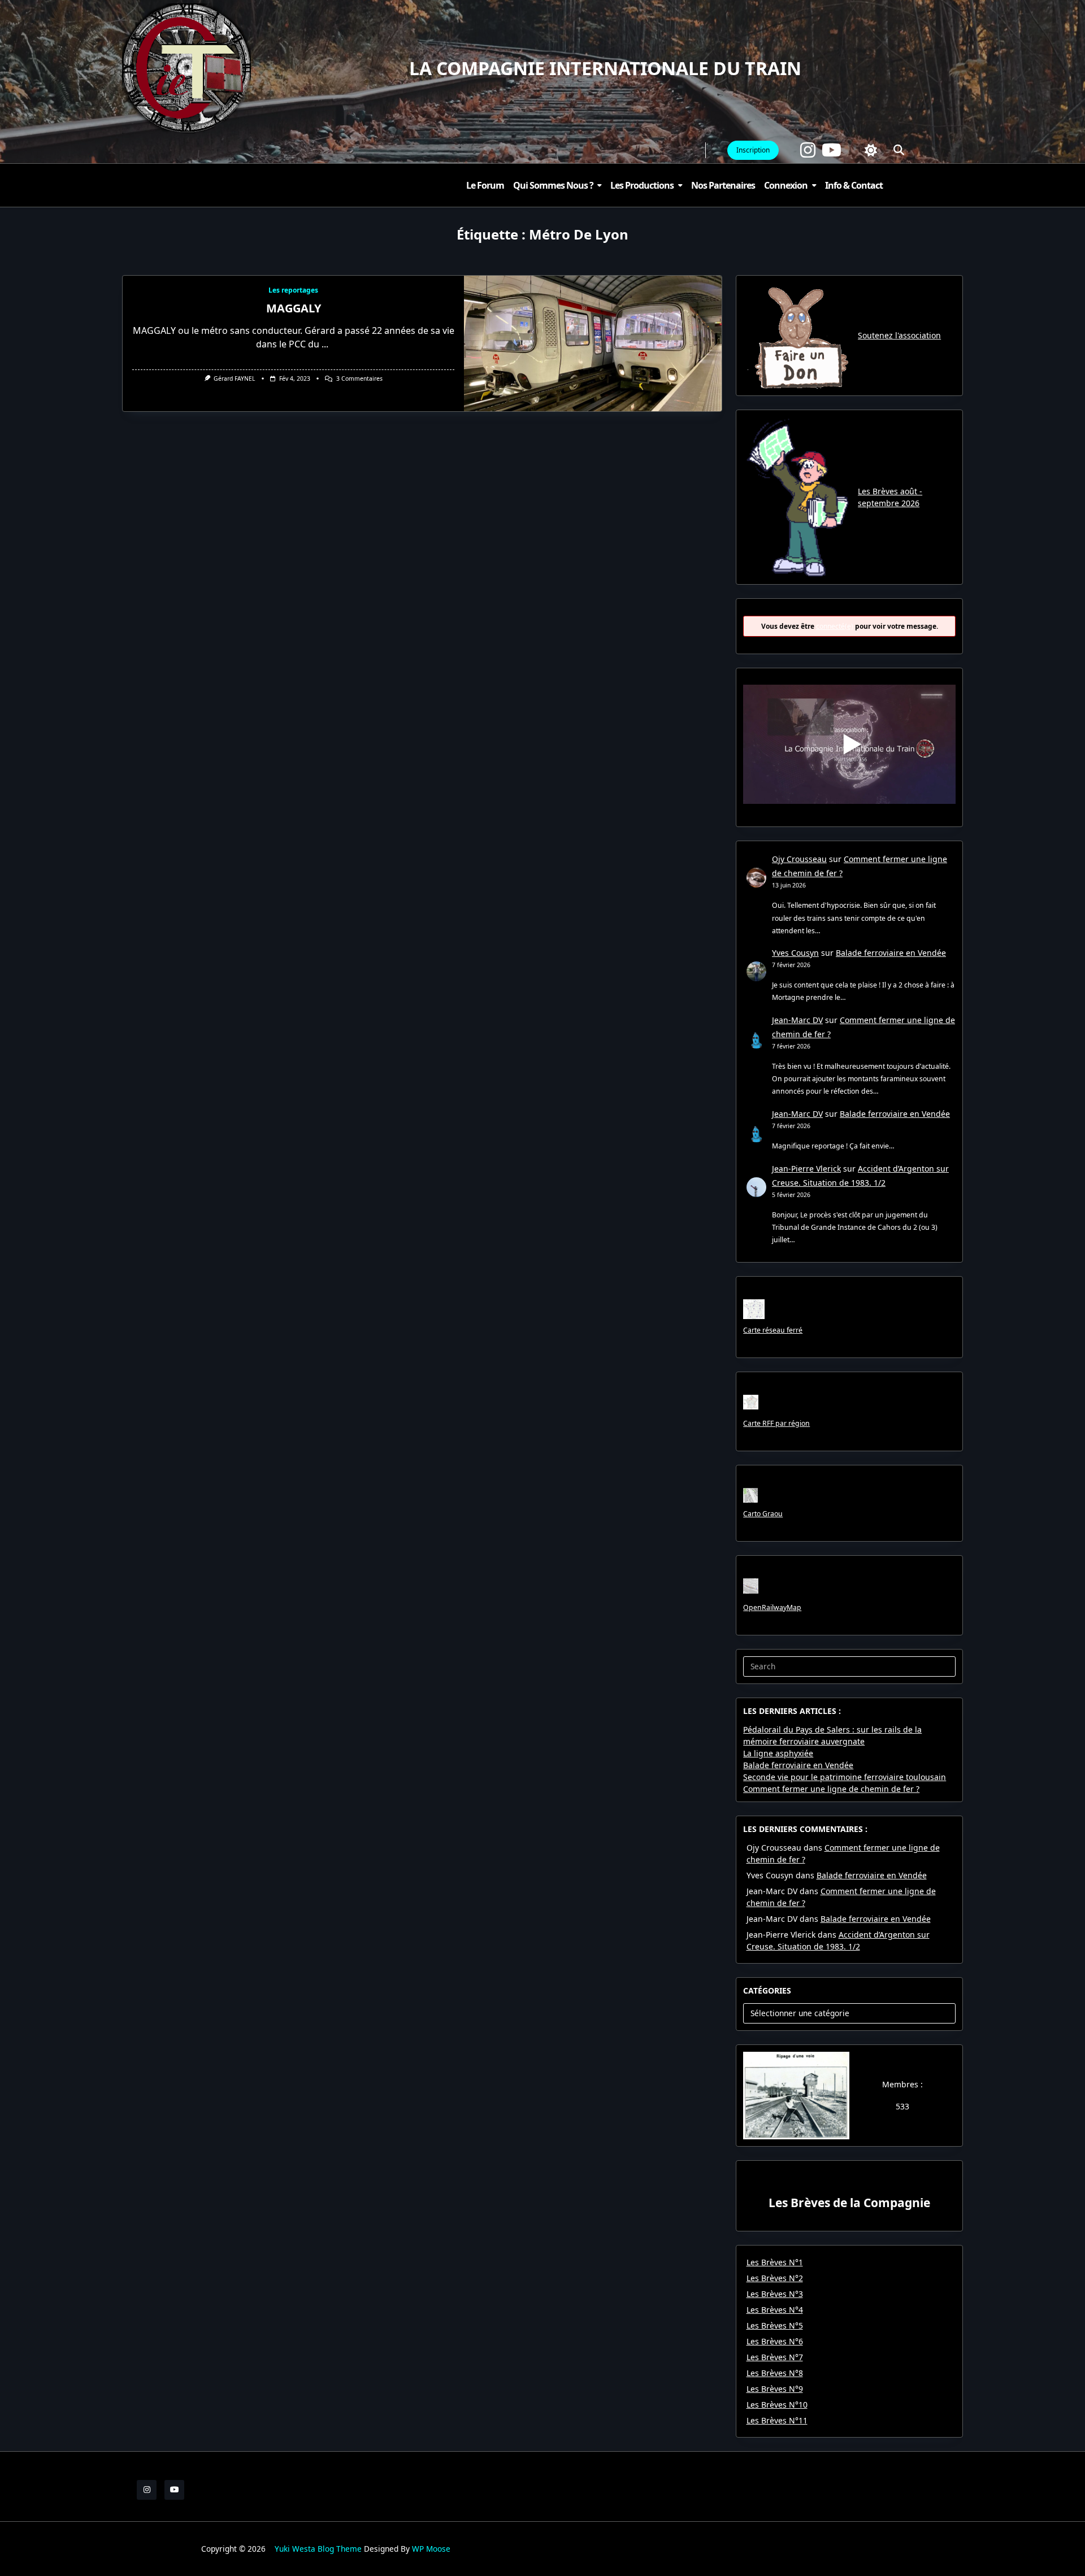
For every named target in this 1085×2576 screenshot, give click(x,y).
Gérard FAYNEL (234, 378)
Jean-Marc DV (797, 1020)
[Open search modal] (899, 150)
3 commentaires (359, 378)
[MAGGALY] (593, 343)
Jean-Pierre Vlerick (806, 1169)
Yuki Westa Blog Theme (318, 2549)
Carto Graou (763, 1514)
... (325, 344)
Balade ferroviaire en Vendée (891, 953)
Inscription (753, 150)
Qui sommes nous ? (553, 185)
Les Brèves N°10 (777, 2405)
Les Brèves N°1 (775, 2262)
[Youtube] (832, 150)
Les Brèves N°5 (775, 2325)
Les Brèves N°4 (775, 2310)
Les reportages (293, 290)
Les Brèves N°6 (775, 2341)
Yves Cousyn (795, 953)
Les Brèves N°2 (775, 2278)
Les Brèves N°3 (775, 2294)
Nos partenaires (723, 185)
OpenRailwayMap (772, 1607)
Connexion (786, 185)
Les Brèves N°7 (775, 2357)
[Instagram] (808, 150)
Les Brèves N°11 (777, 2420)
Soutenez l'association (899, 335)
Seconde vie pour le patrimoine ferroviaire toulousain (845, 1777)
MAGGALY (294, 308)
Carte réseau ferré (773, 1330)
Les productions (642, 185)
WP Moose (431, 2549)
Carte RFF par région (776, 1423)
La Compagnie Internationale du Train (605, 68)
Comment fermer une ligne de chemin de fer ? (831, 1789)
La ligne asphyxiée (778, 1753)
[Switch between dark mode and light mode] (871, 150)
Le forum (485, 185)
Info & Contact (854, 185)
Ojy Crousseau (799, 859)
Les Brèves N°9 (775, 2389)
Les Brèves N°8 (775, 2373)
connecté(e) (835, 626)
